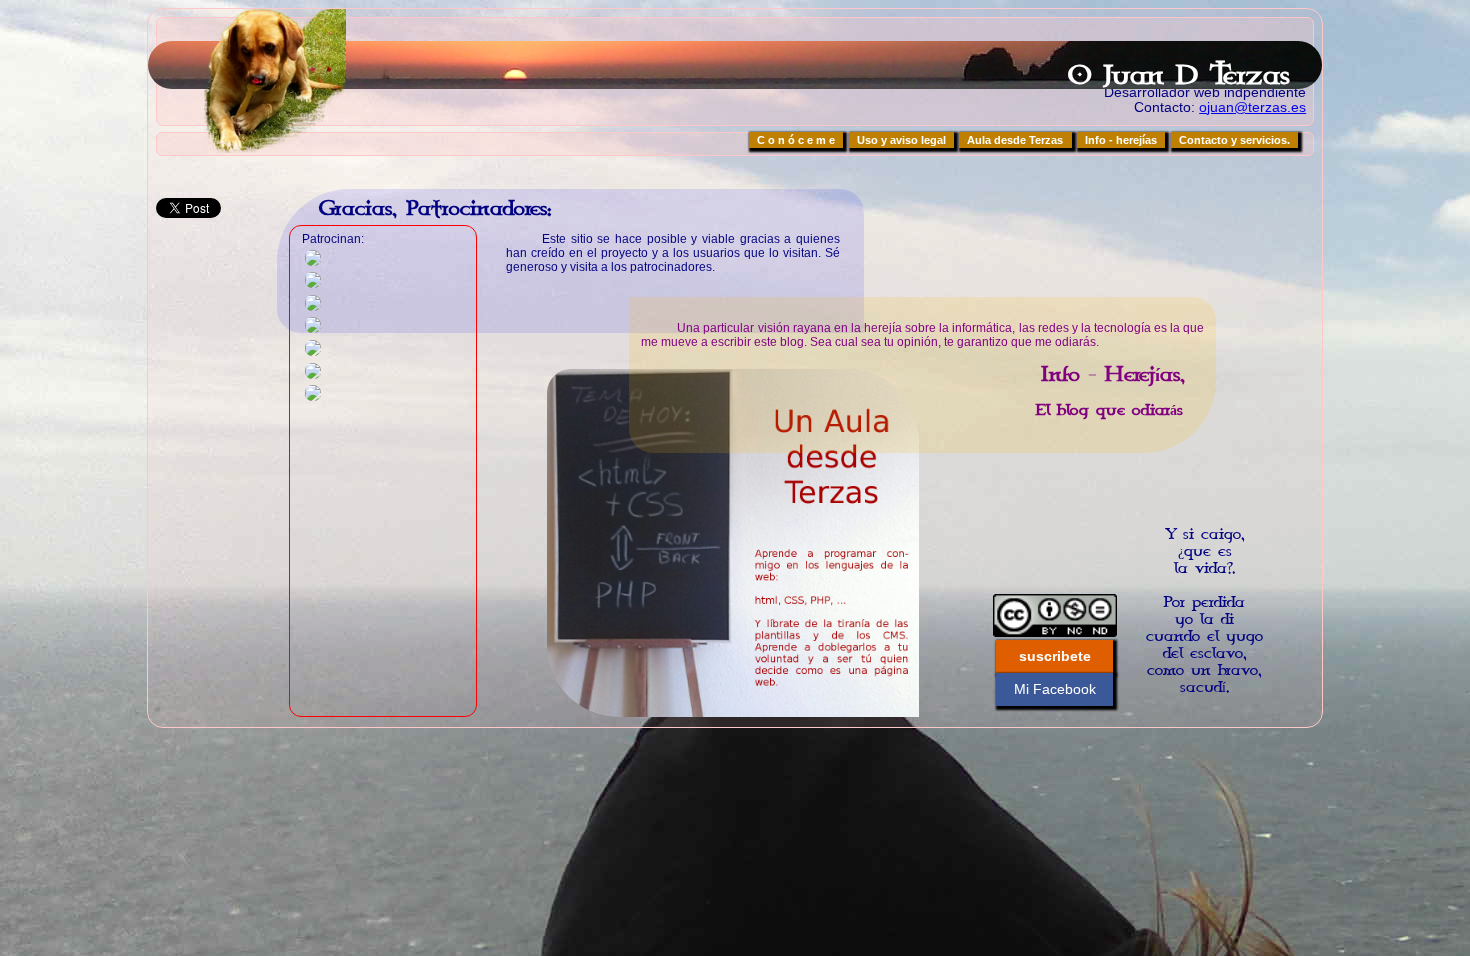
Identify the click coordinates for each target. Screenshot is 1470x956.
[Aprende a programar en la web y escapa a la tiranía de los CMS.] (733, 543)
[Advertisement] (1181, 478)
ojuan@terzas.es (1252, 107)
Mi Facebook (1055, 689)
